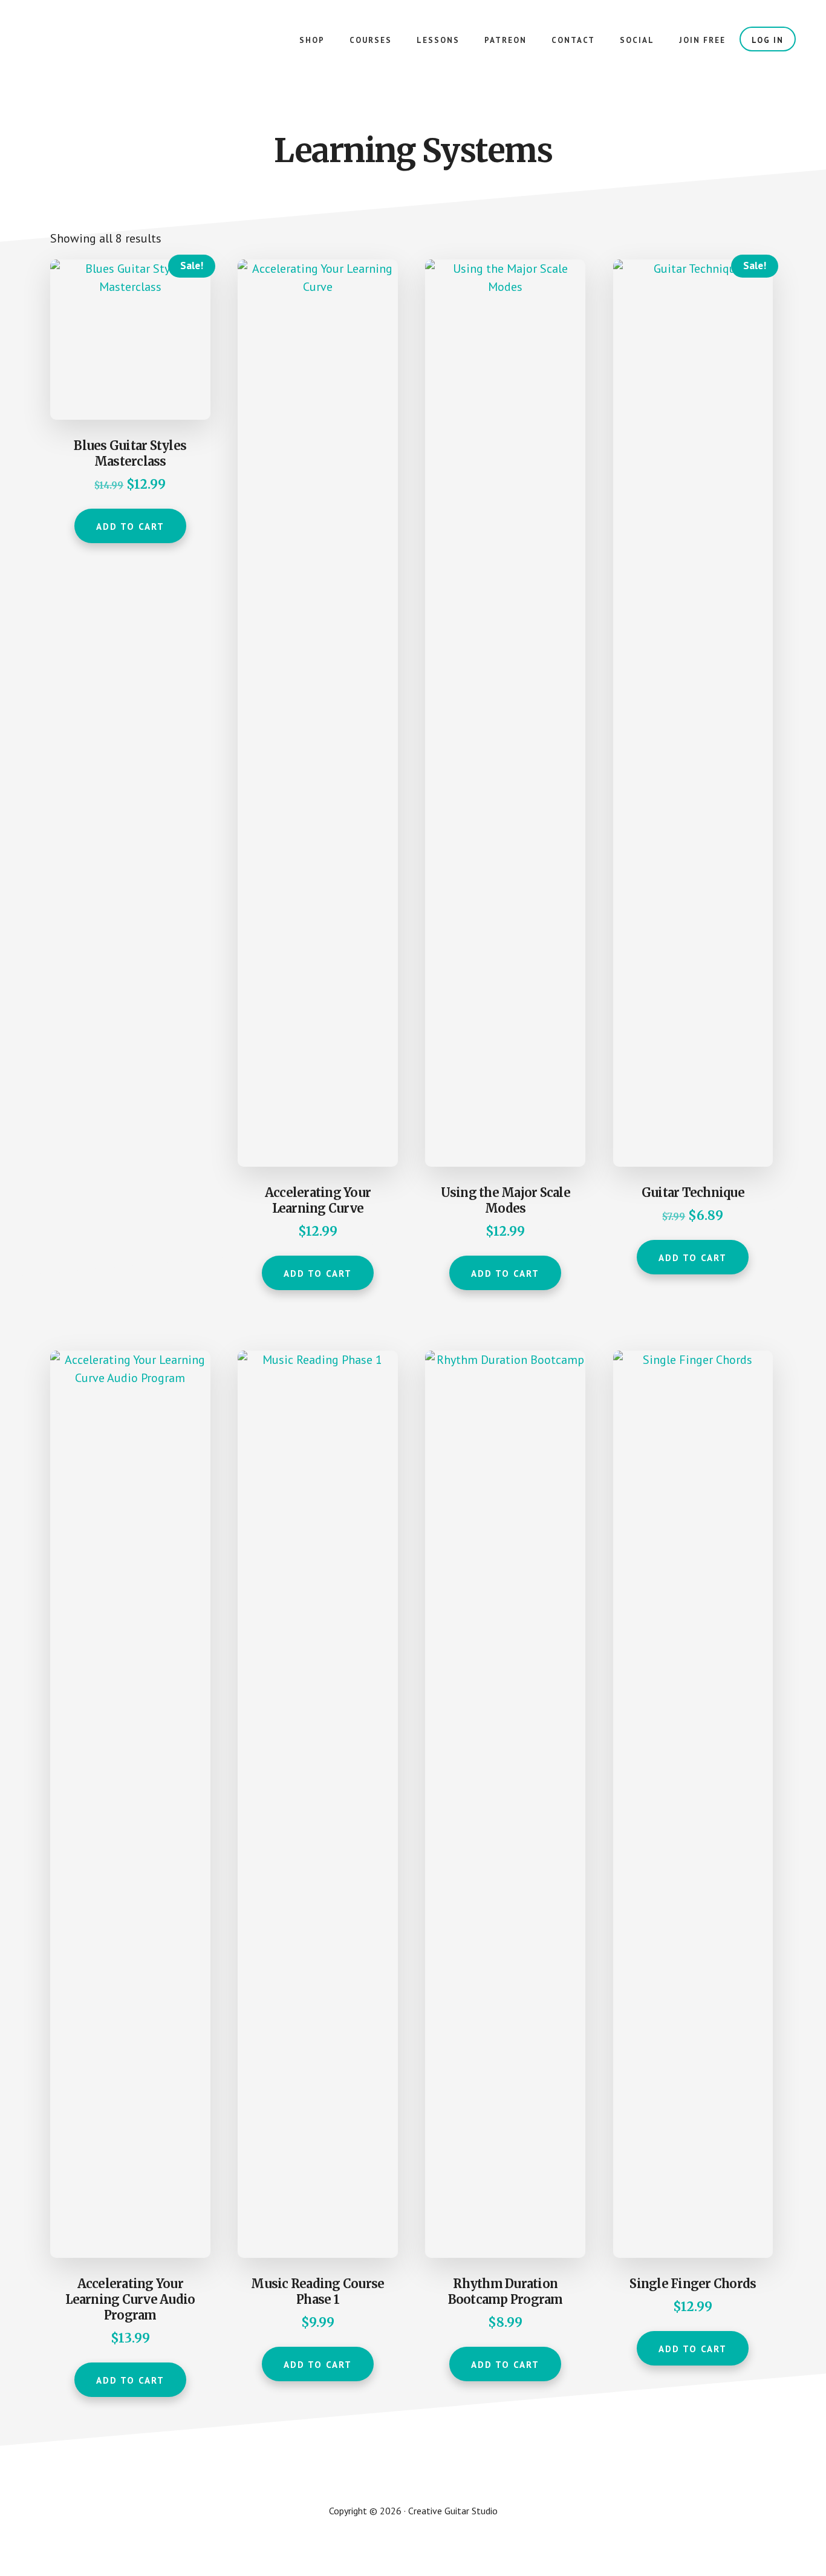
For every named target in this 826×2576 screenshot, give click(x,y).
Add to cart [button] (130, 527)
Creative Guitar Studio (121, 48)
